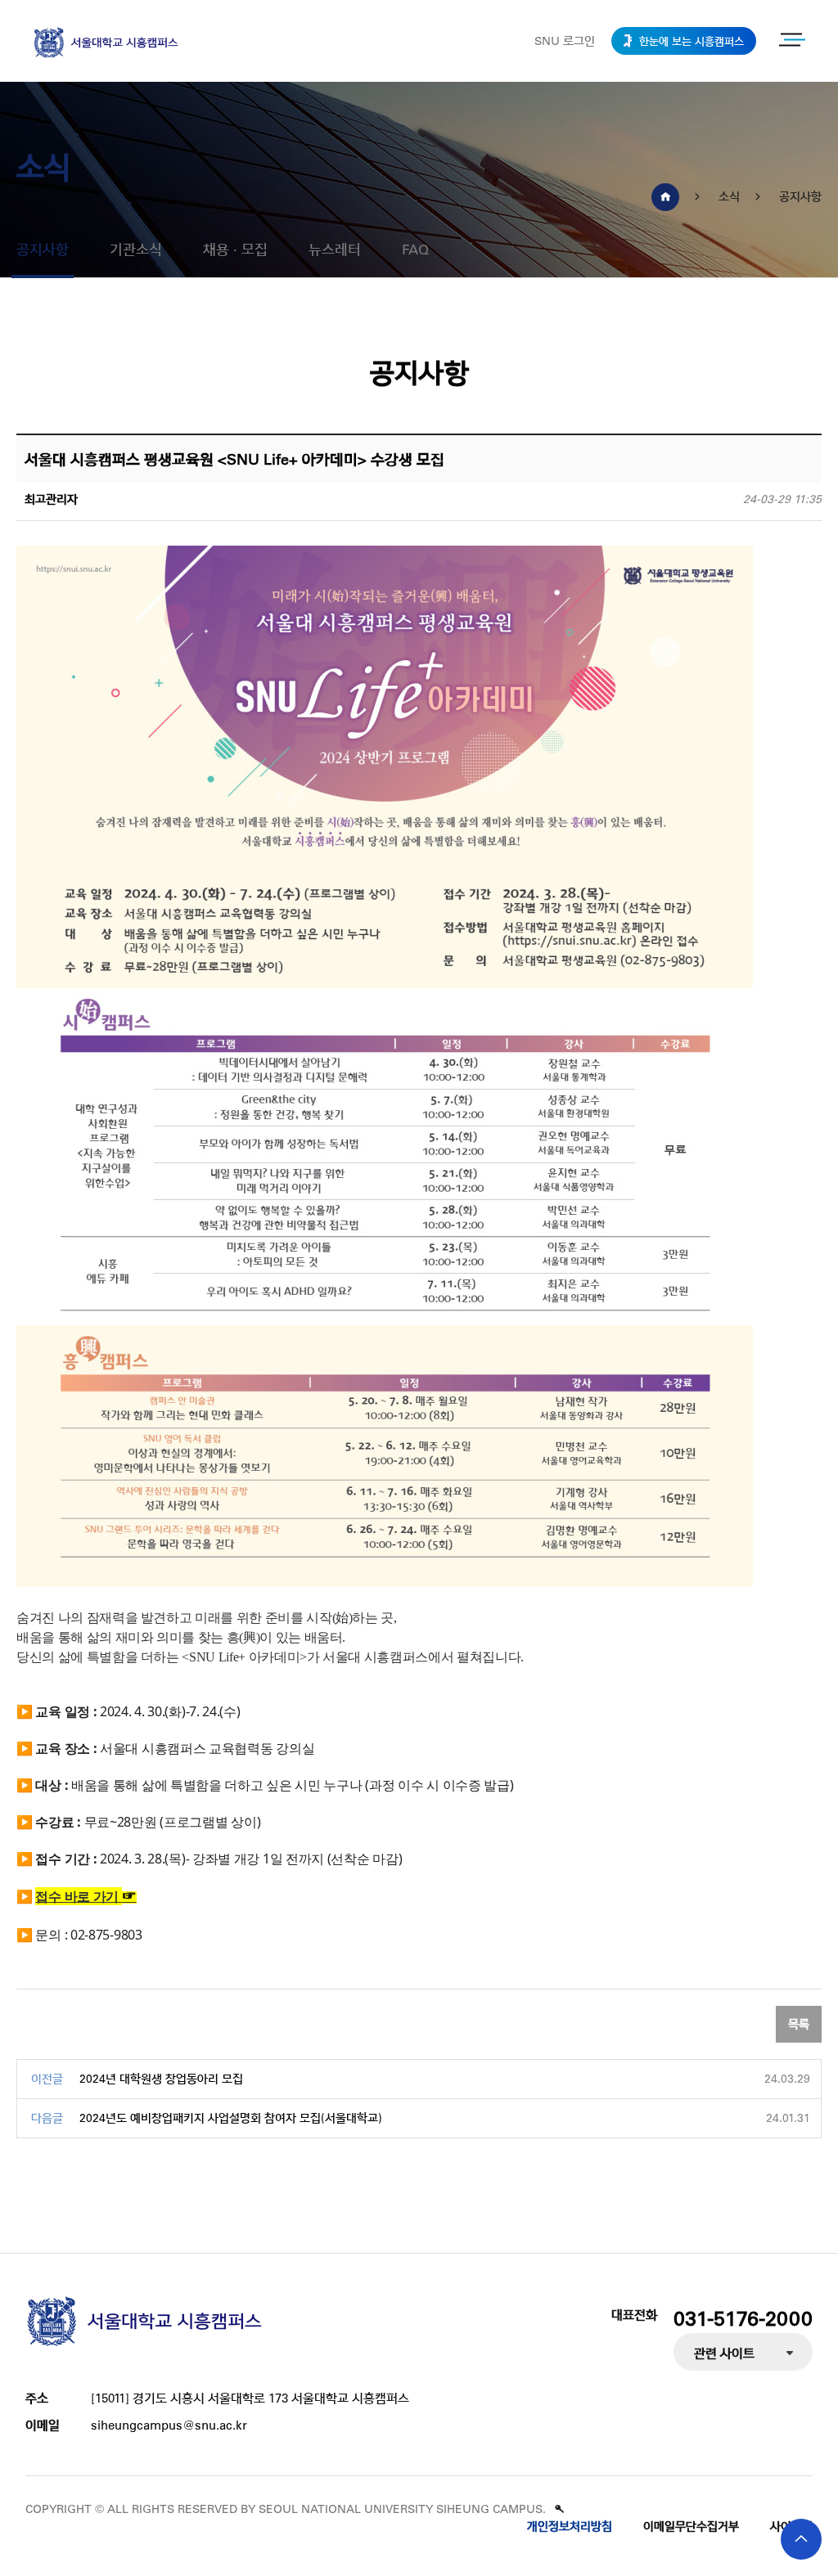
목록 (799, 2024)
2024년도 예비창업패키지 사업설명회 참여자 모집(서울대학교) (231, 2118)
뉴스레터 (335, 249)
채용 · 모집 (235, 249)
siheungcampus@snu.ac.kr (169, 2425)
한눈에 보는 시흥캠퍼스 (690, 40)
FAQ (415, 249)
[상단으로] (801, 2539)
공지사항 (43, 249)
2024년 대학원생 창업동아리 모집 (161, 2079)
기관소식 (136, 249)
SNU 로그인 (565, 41)
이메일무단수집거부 (691, 2526)
